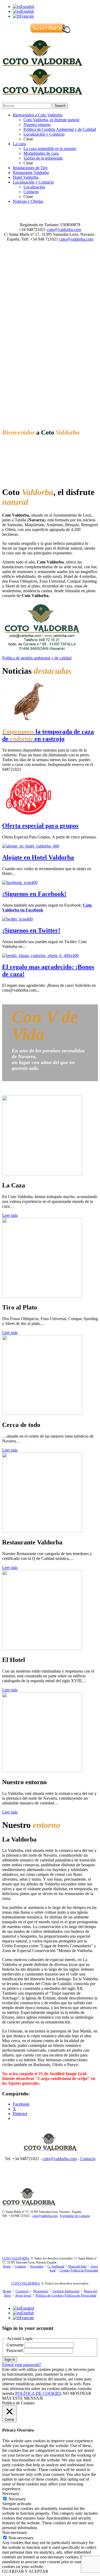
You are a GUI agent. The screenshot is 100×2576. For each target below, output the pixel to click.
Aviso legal (23, 2295)
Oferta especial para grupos (40, 826)
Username (15, 2345)
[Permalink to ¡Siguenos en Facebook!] (20, 883)
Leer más (10, 1215)
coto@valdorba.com (64, 230)
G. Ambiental (56, 2266)
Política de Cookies (50, 2295)
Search (60, 106)
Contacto (88, 2159)
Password (15, 2350)
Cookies (65, 2270)
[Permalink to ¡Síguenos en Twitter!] (17, 919)
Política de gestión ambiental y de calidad (37, 658)
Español (27, 7)
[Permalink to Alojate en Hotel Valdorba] (31, 846)
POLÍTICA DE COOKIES (38, 2393)
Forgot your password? (22, 2365)
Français (27, 16)
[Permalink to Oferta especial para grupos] (29, 815)
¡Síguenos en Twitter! (31, 930)
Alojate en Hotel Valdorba (38, 857)
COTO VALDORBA (16, 2258)
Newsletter (37, 2266)
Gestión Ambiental (66, 2291)
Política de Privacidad (84, 2270)
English (27, 11)
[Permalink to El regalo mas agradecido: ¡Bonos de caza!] (40, 956)
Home (7, 2266)
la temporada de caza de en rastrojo (48, 735)
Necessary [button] (11, 2494)
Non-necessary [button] (15, 2532)
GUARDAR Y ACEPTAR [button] (25, 2571)
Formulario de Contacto (75, 2216)
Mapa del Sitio (77, 2266)
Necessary (17, 2499)
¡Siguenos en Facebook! (34, 894)
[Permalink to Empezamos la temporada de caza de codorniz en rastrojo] (29, 720)
